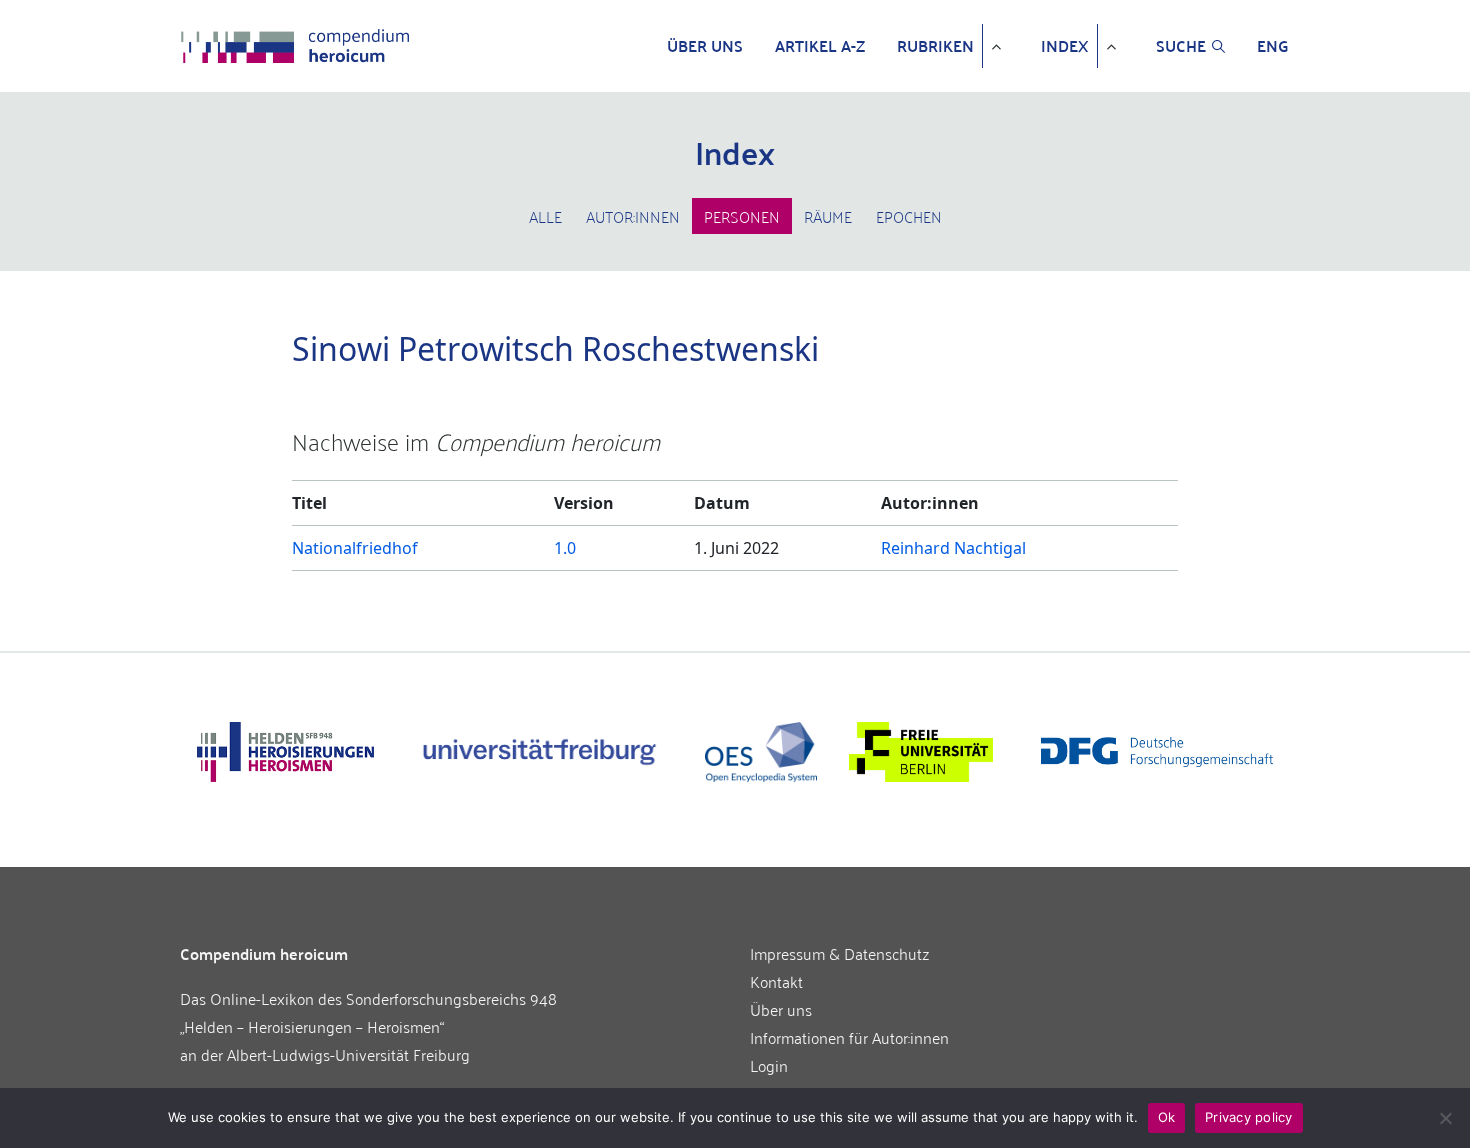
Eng (1273, 46)
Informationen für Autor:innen (849, 1037)
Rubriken (935, 46)
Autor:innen (633, 216)
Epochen (909, 216)
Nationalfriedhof (355, 548)
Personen (742, 216)
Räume (828, 216)
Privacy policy (1249, 1117)
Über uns (705, 46)
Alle (545, 216)
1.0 (565, 548)
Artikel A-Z (820, 46)
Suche (1181, 46)
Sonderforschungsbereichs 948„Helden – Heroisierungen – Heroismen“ (368, 1012)
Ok (1167, 1117)
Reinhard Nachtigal (953, 548)
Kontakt (776, 981)
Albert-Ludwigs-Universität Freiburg (348, 1054)
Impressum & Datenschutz (840, 953)
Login (769, 1065)
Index (1065, 46)
